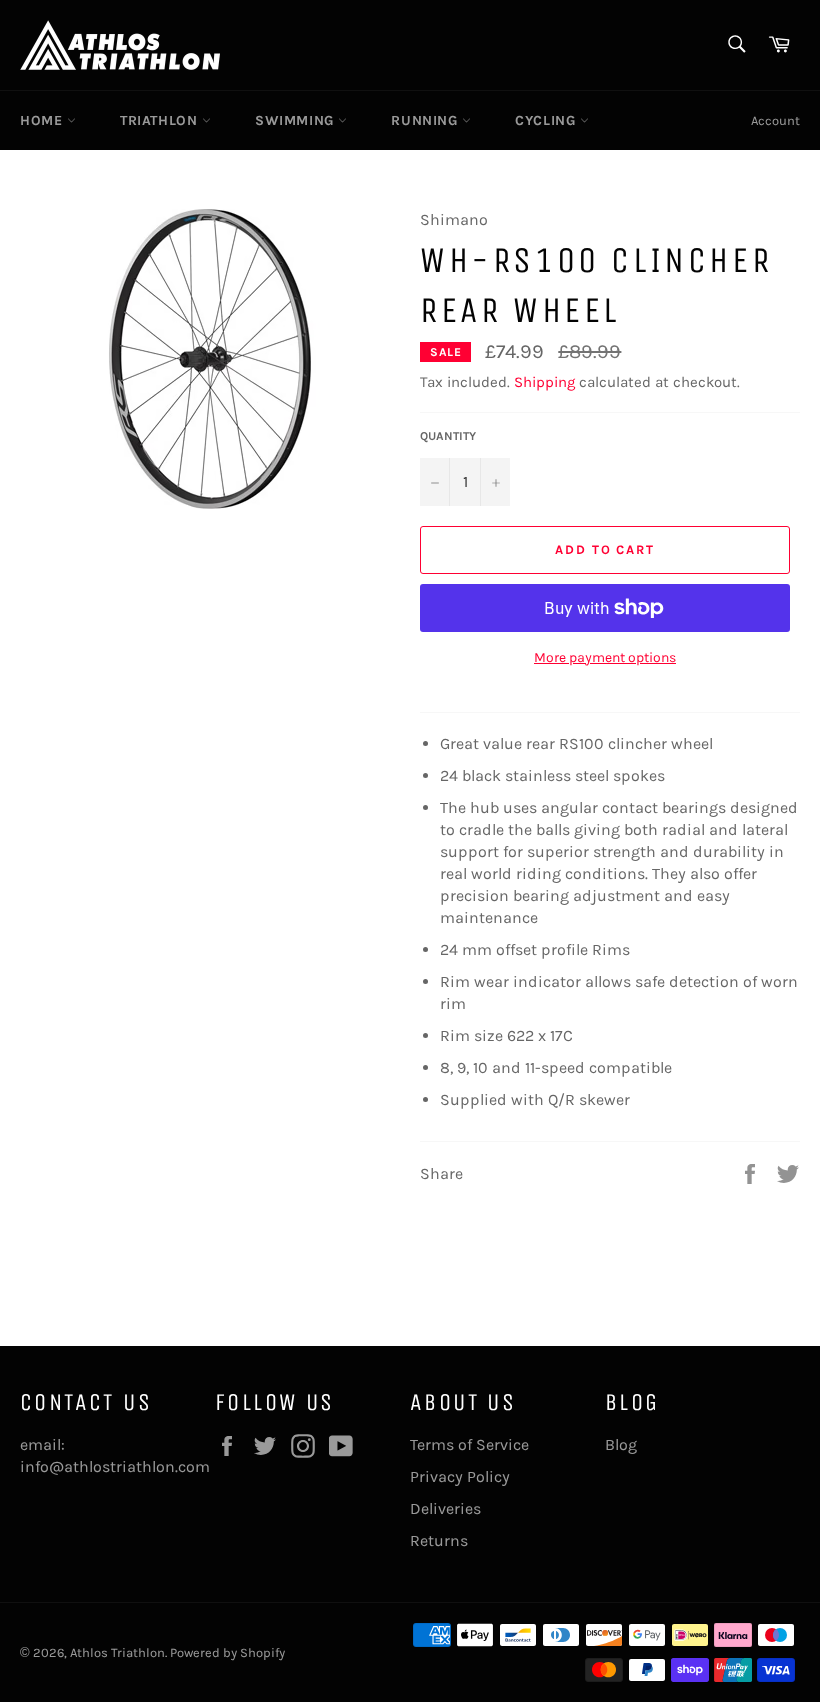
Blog (621, 1444)
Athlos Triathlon (117, 1652)
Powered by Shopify (227, 1652)
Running (426, 120)
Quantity (448, 436)
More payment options (605, 657)
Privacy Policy (460, 1476)
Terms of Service (469, 1444)
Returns (439, 1540)
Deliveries (445, 1508)
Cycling (547, 120)
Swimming (296, 120)
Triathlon (161, 120)
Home (43, 120)
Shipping (544, 382)
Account (775, 120)
